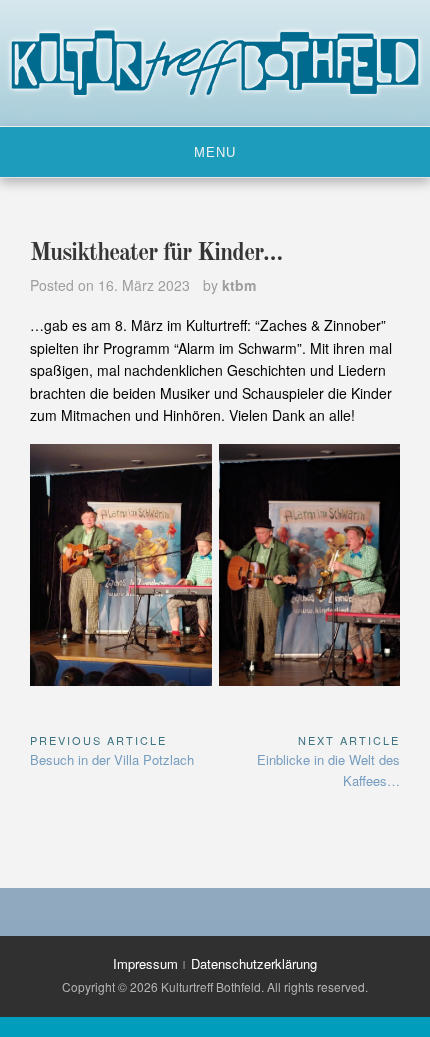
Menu (215, 152)
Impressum (145, 963)
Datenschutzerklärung (254, 963)
